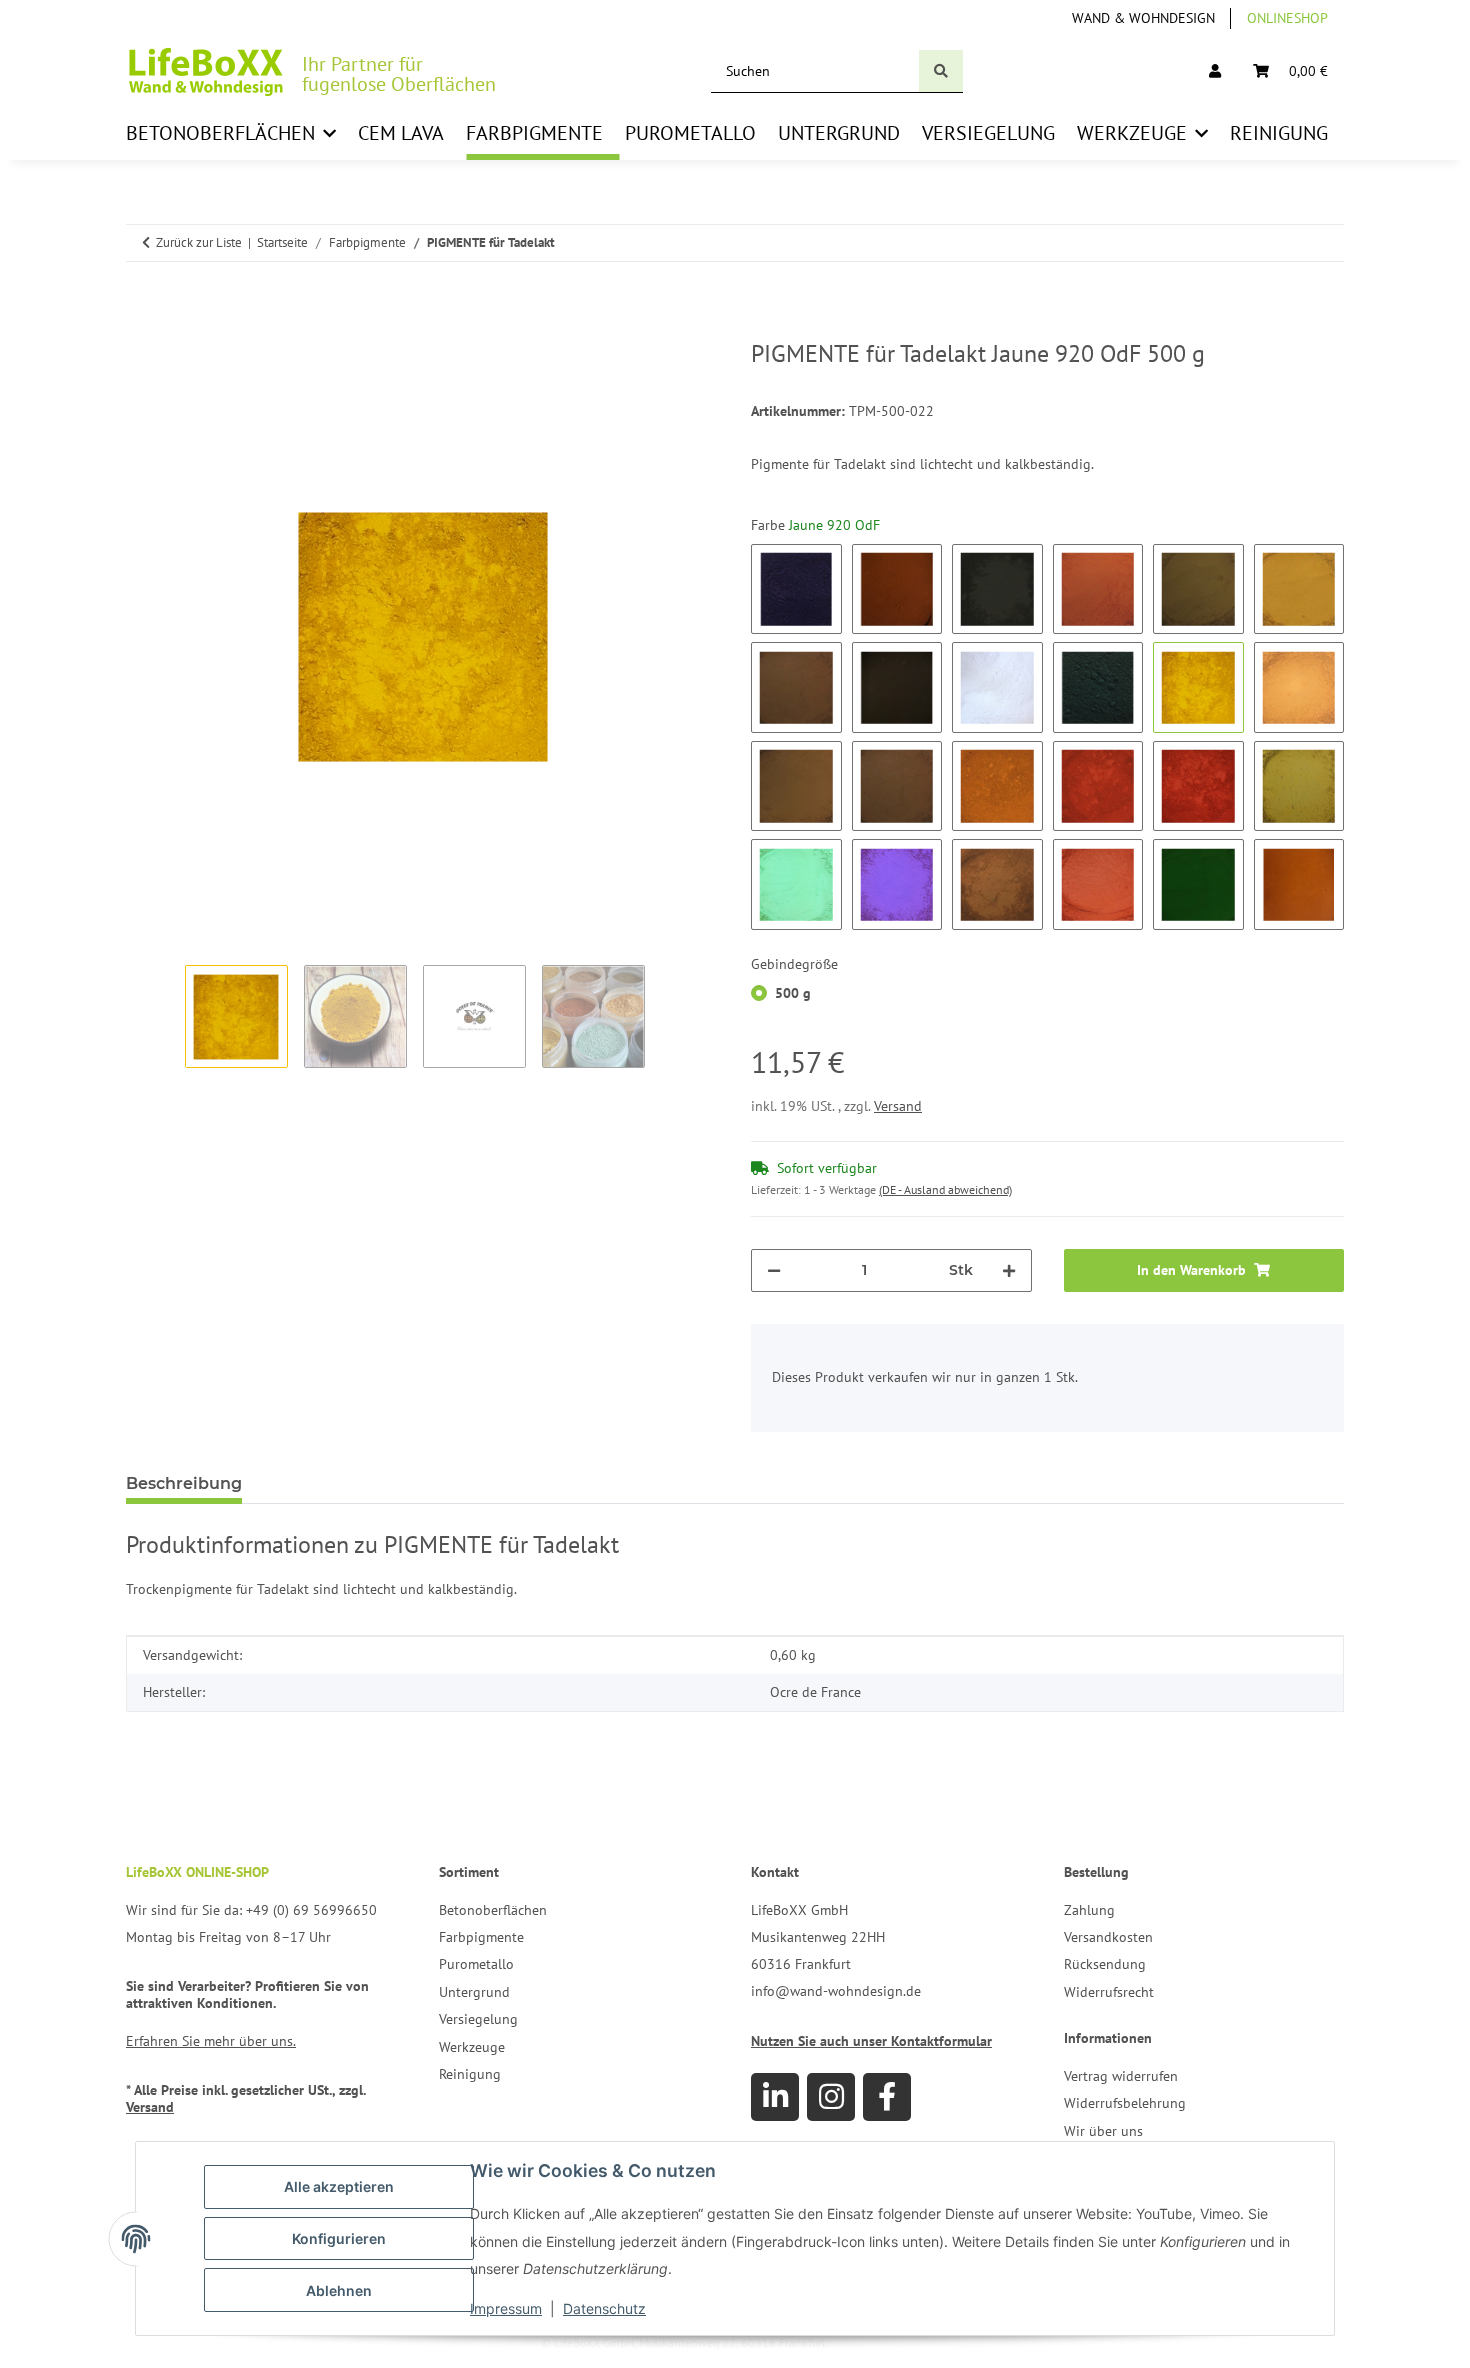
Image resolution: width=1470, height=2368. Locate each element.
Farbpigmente (481, 1937)
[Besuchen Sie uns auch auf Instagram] (831, 2097)
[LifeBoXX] (206, 71)
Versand (898, 1106)
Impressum (506, 2308)
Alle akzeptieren (339, 2186)
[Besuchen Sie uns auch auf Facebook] (887, 2097)
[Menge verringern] (774, 1270)
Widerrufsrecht (1109, 1992)
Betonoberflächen (493, 1910)
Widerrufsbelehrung (1125, 2103)
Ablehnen (339, 2290)
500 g (793, 993)
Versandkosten (1108, 1937)
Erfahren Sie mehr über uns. (211, 2041)
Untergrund (474, 1992)
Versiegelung (478, 2019)
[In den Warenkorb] (142, 329)
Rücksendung (1105, 1964)
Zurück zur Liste (199, 242)
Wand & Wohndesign (1143, 18)
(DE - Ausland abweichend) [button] (945, 1189)
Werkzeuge (472, 2047)
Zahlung (1089, 1910)
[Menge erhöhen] (1009, 1270)
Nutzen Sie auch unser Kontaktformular (871, 2041)
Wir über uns (1103, 2131)
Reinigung (470, 2074)
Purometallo (476, 1964)
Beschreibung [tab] (184, 1483)
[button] (1215, 71)
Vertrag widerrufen (1121, 2076)
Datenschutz (604, 2308)
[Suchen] (941, 71)
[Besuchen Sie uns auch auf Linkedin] (775, 2097)
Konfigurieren (339, 2238)
